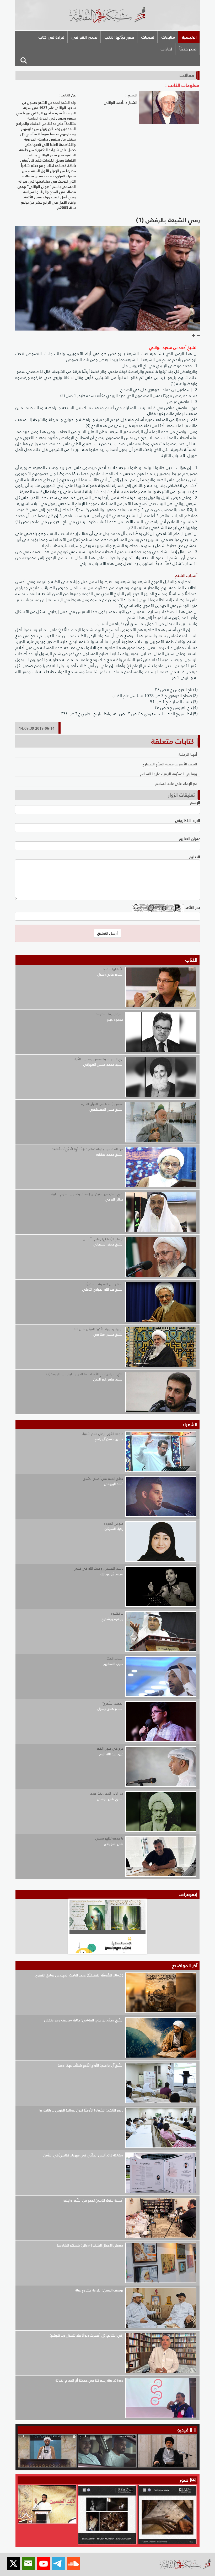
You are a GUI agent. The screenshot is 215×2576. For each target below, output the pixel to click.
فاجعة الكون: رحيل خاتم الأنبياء (103, 1434)
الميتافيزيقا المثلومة (109, 1014)
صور (185, 2480)
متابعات (168, 37)
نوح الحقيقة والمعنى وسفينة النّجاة (98, 1059)
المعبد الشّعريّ (113, 1704)
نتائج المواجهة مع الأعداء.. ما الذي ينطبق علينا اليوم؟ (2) (85, 1374)
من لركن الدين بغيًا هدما (106, 1793)
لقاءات (166, 49)
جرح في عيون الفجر (110, 1748)
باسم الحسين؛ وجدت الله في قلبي (98, 1568)
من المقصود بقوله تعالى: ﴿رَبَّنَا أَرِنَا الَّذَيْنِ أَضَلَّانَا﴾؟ (88, 1149)
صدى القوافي (85, 37)
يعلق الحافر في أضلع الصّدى (103, 1479)
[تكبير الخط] (193, 336)
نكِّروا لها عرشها (113, 969)
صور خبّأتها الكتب (119, 37)
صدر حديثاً (188, 49)
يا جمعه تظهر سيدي (109, 1838)
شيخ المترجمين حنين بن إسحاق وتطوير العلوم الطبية (87, 1194)
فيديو (183, 2430)
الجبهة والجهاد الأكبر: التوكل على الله (98, 1329)
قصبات (148, 37)
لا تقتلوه (117, 1613)
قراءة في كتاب (52, 37)
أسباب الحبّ (115, 1659)
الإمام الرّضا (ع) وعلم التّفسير (103, 1239)
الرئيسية (189, 37)
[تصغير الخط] (198, 336)
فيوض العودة (114, 1524)
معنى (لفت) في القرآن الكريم (102, 1104)
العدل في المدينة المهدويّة (104, 1284)
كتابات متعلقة (173, 741)
